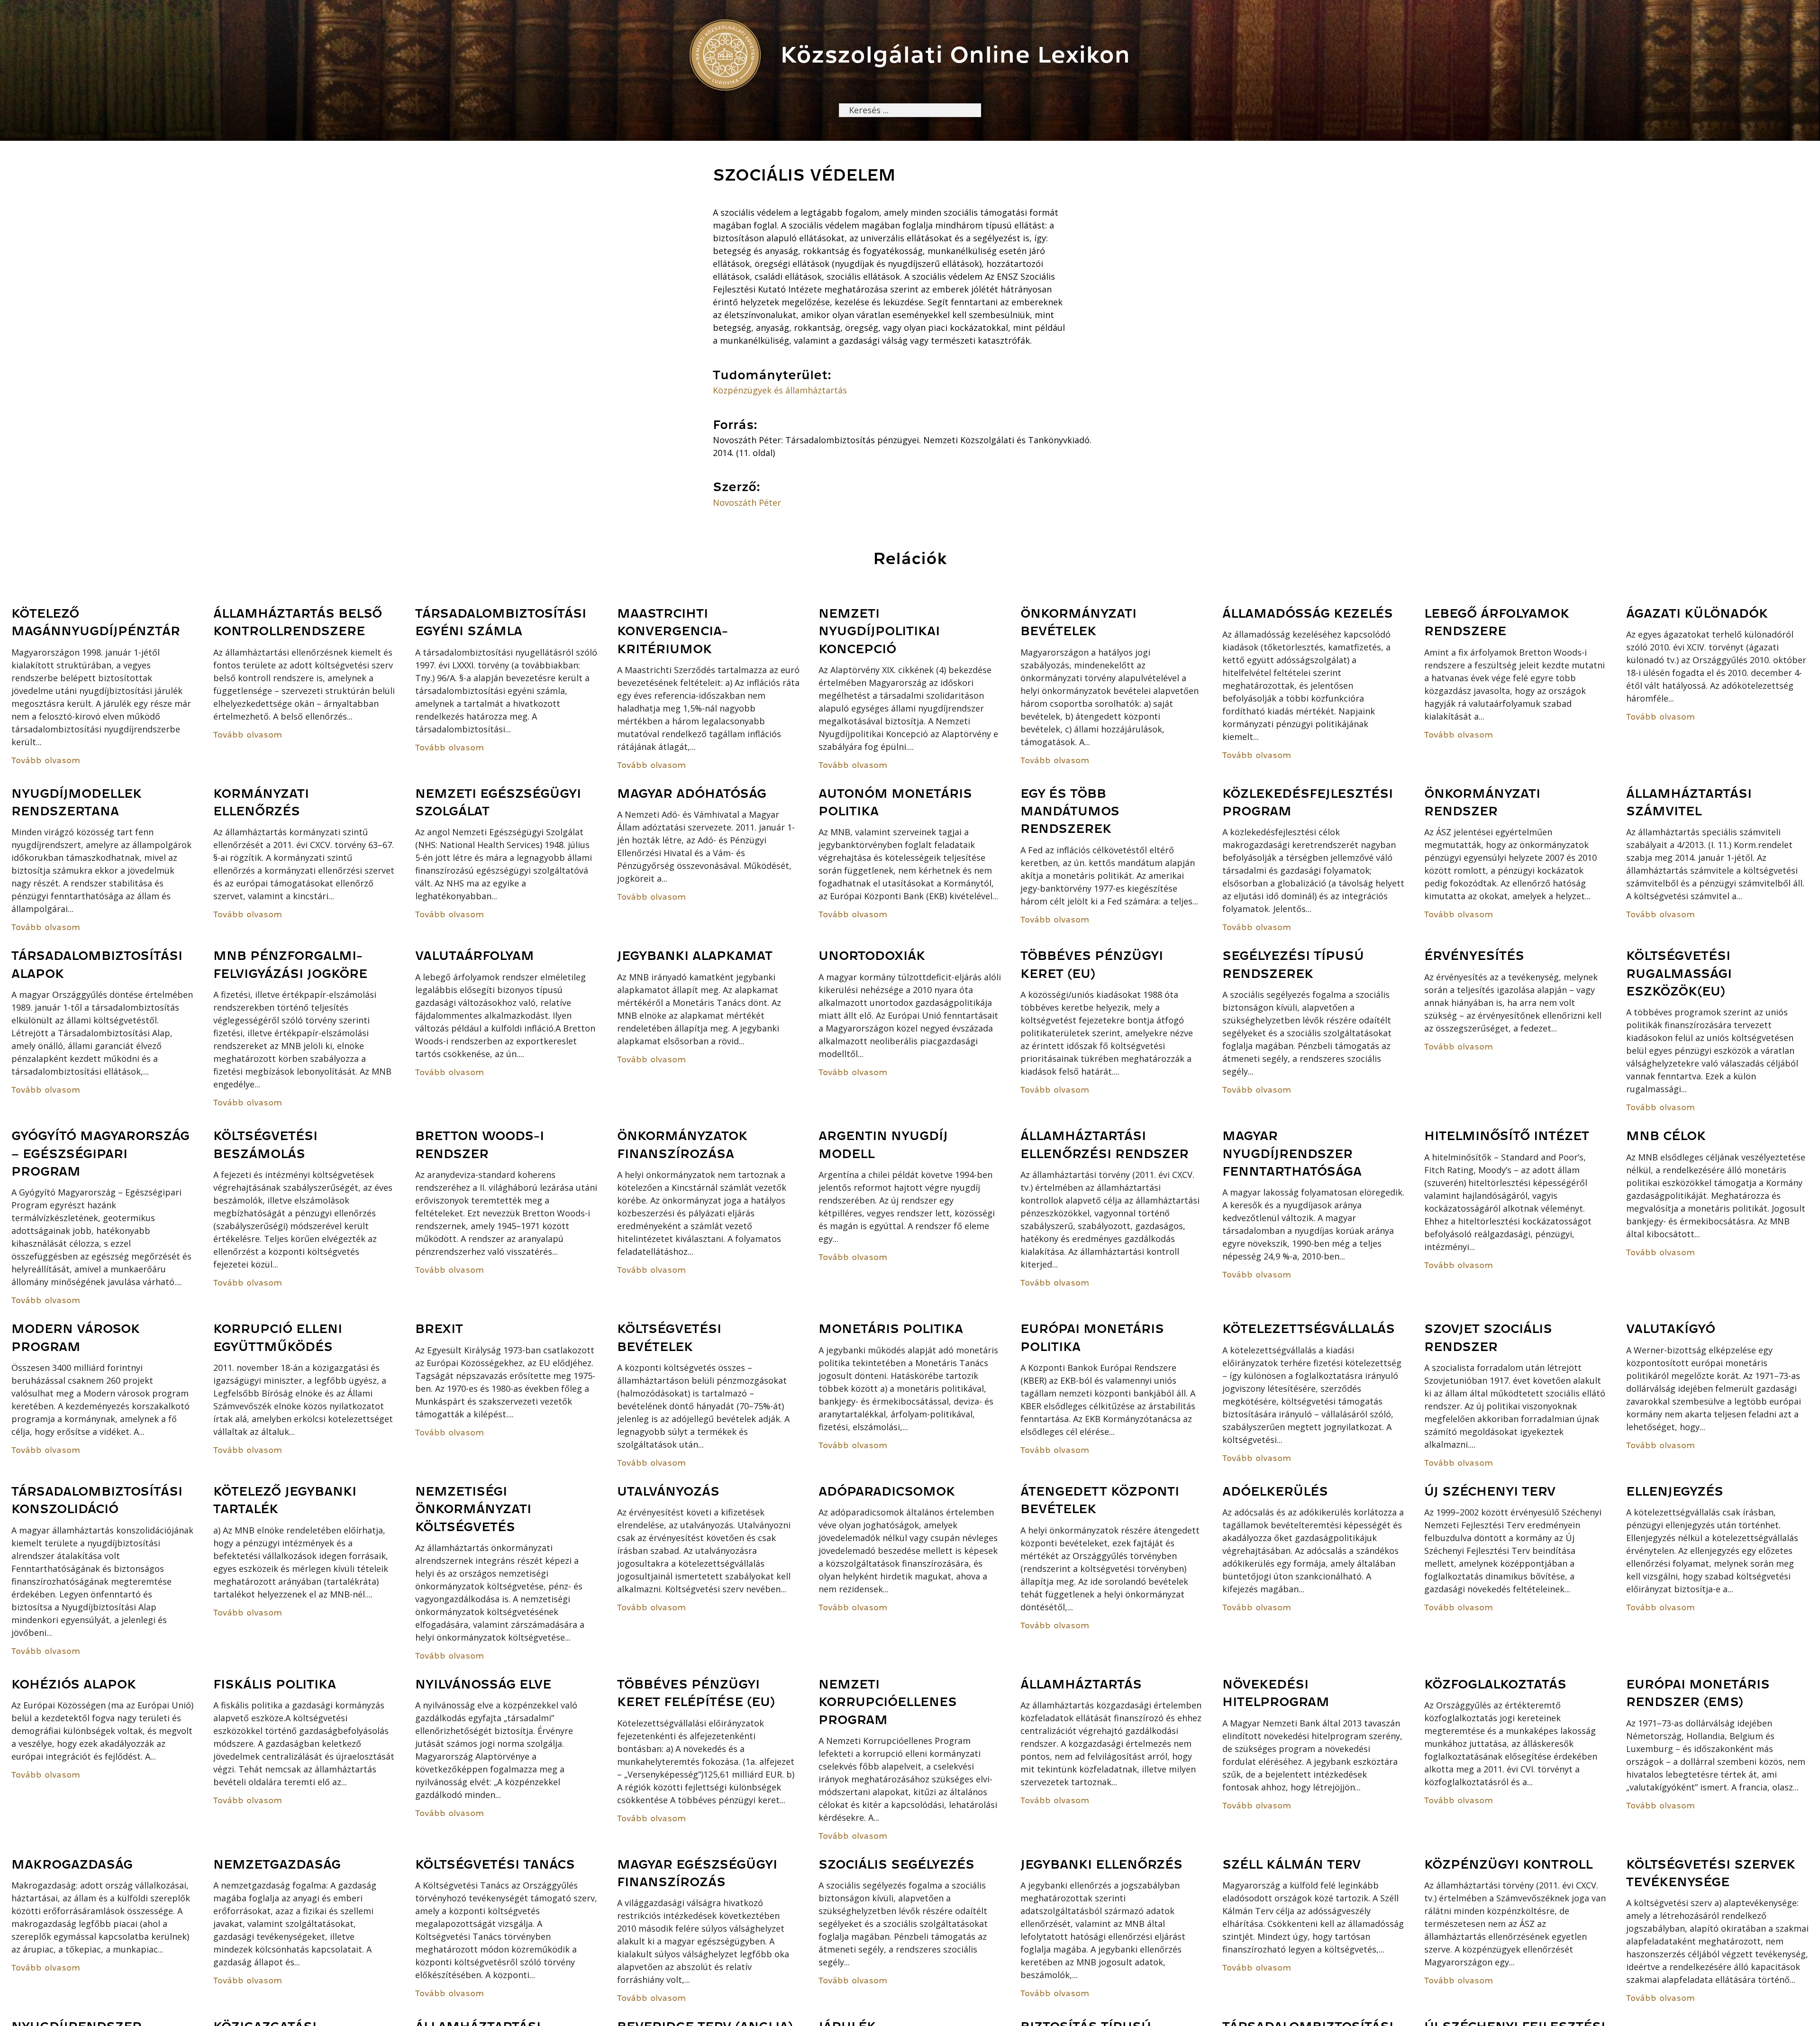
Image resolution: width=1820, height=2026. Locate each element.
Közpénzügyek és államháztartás (780, 390)
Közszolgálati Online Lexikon (955, 55)
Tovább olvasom (46, 760)
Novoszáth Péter (747, 502)
